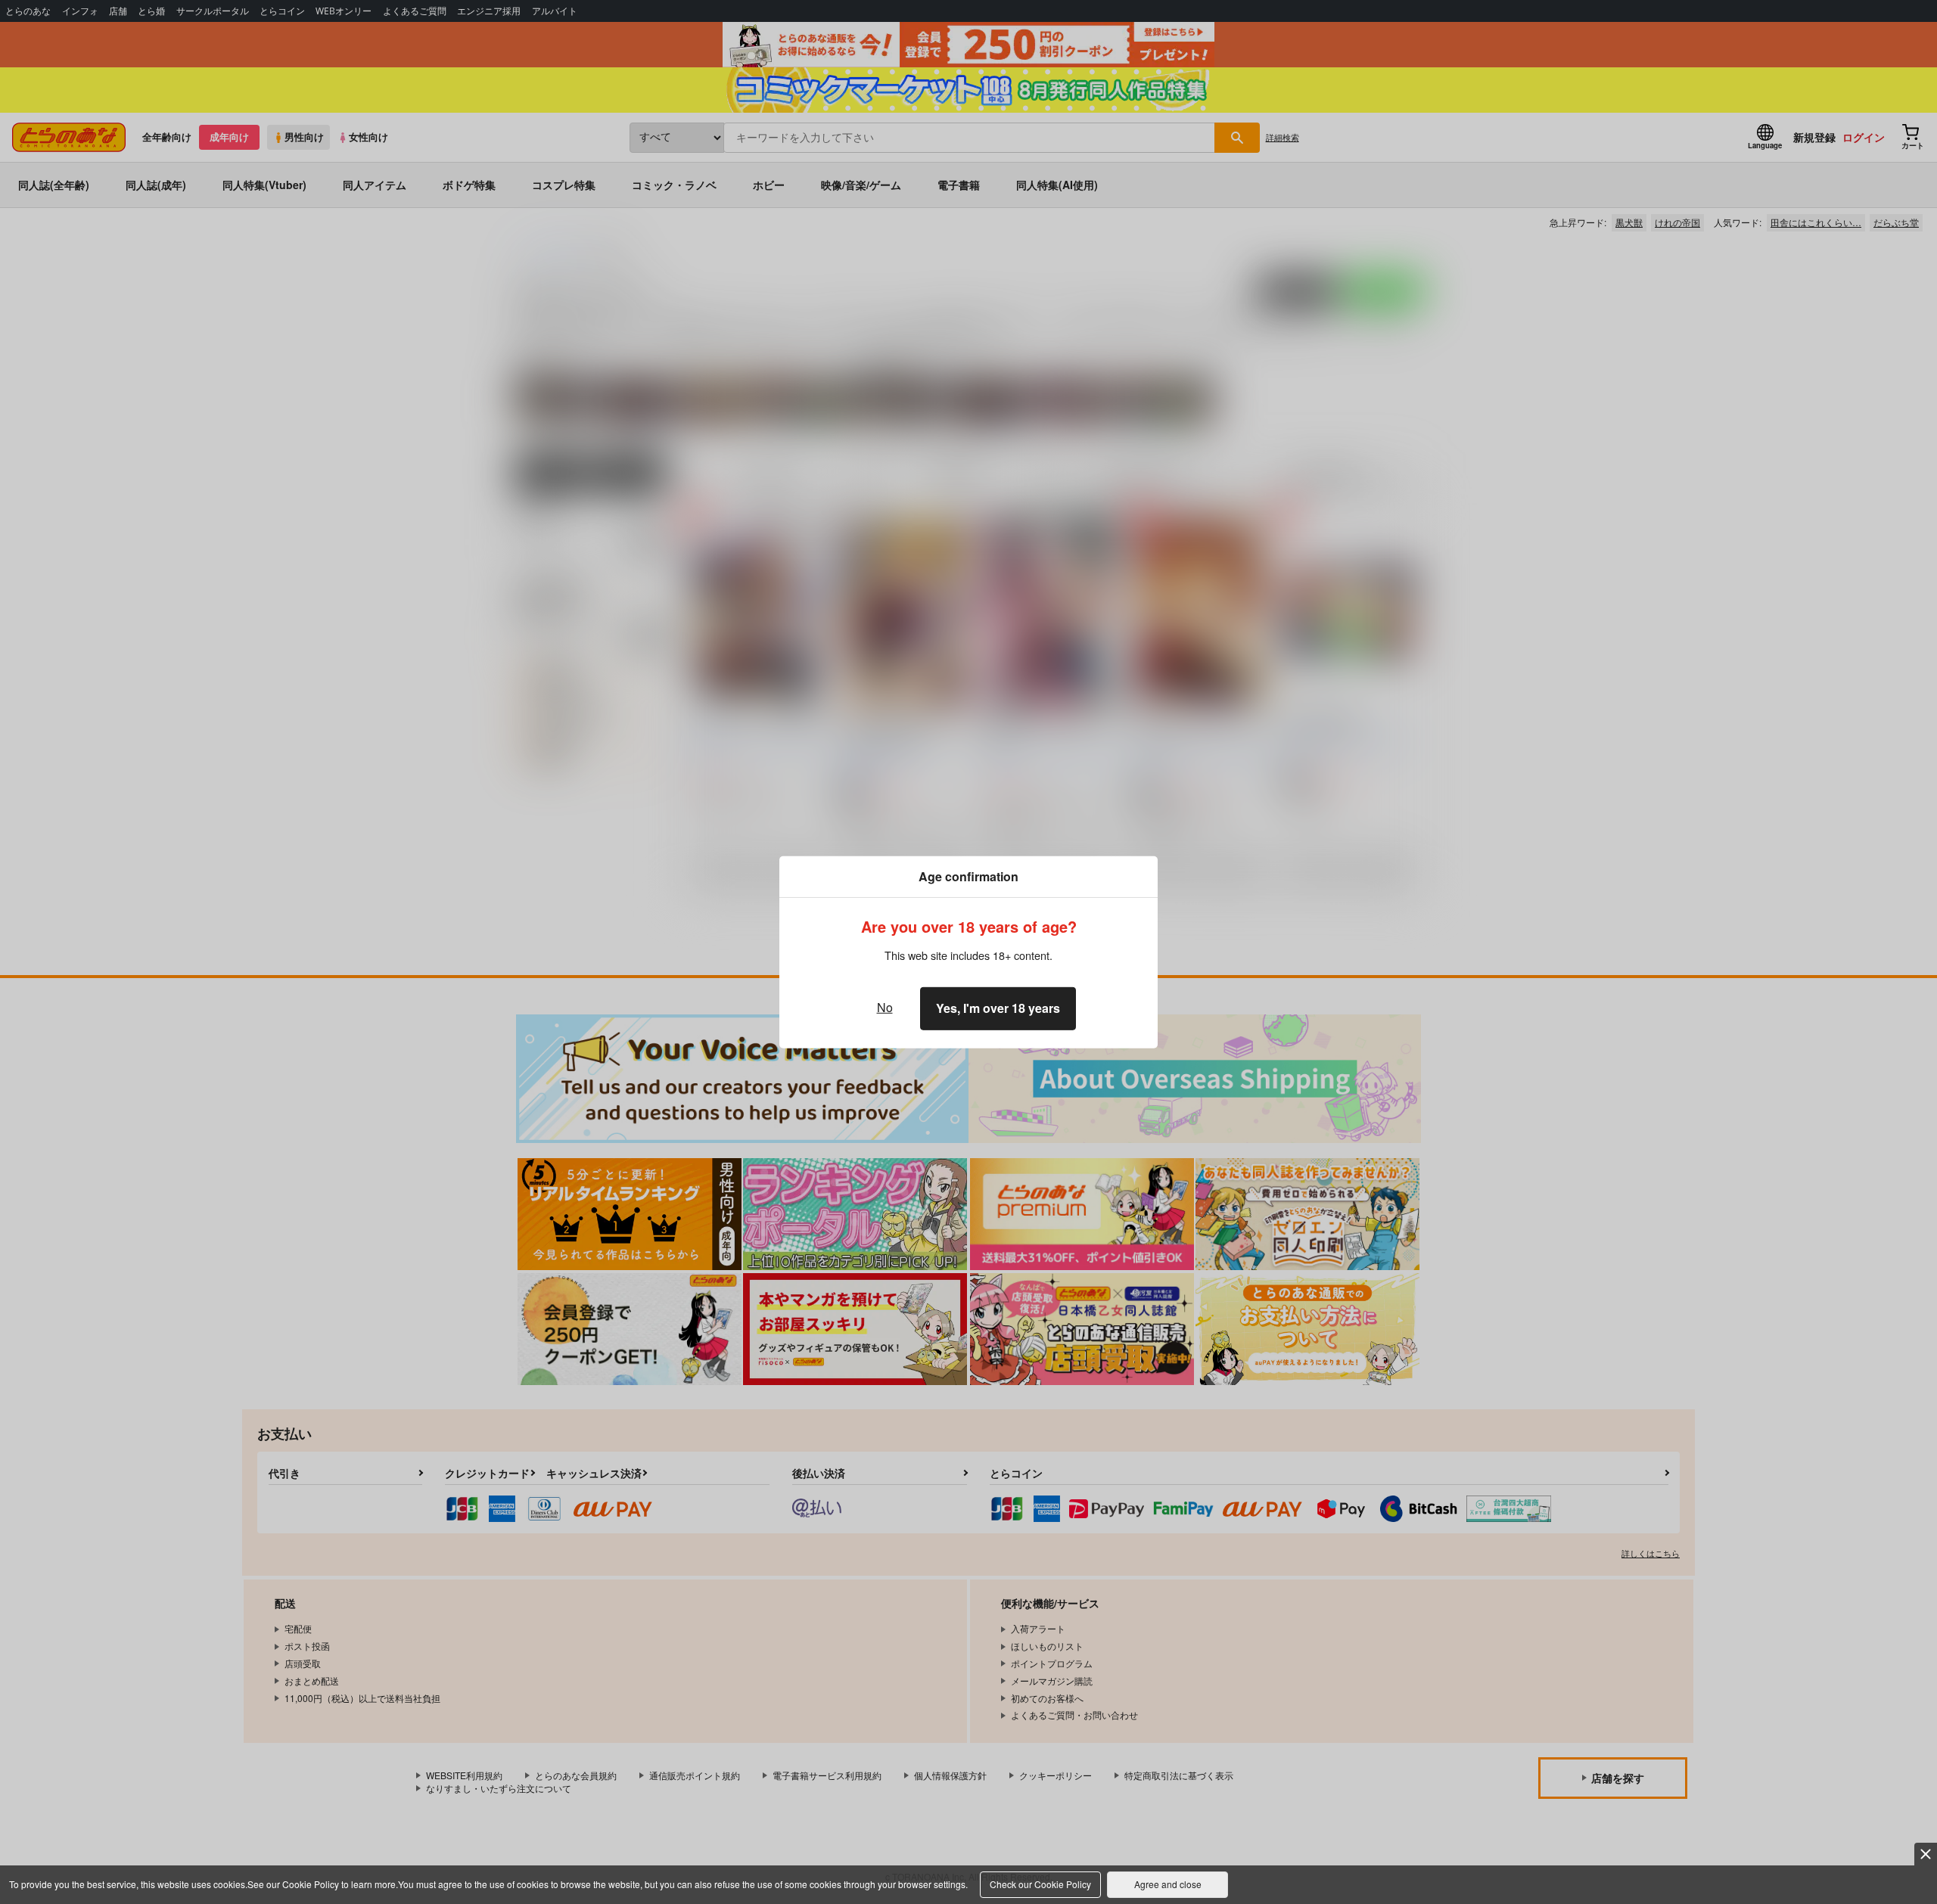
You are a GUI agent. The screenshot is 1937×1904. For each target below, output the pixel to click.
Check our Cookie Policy (1040, 1884)
